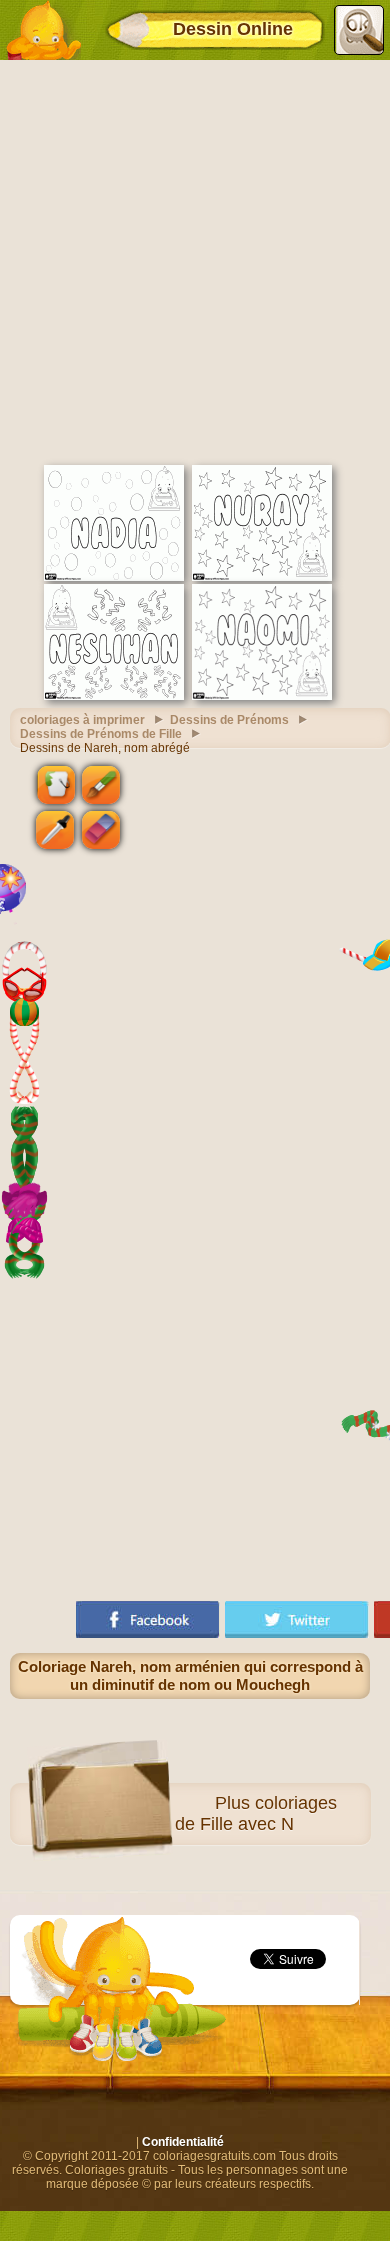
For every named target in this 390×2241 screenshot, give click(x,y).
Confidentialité (183, 2142)
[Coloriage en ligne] (43, 30)
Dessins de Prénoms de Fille (101, 734)
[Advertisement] (195, 260)
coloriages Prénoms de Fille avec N (217, 1813)
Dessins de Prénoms (229, 720)
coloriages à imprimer (82, 720)
